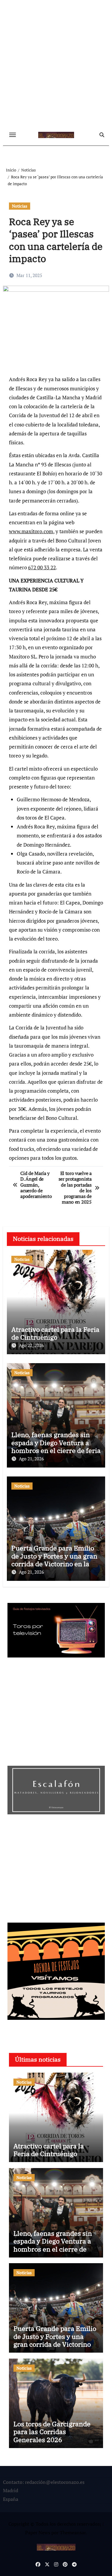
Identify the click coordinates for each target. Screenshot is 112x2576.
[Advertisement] (56, 65)
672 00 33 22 (42, 567)
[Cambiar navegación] (13, 135)
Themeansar (73, 2532)
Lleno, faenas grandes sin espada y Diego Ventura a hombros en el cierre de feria (56, 1442)
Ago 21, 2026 (31, 1459)
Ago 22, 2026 (31, 1345)
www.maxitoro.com (31, 531)
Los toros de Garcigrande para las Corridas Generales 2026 (52, 2432)
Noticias (20, 206)
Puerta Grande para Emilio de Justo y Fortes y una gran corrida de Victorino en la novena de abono (54, 1560)
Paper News (38, 2532)
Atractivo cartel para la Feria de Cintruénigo (55, 1333)
